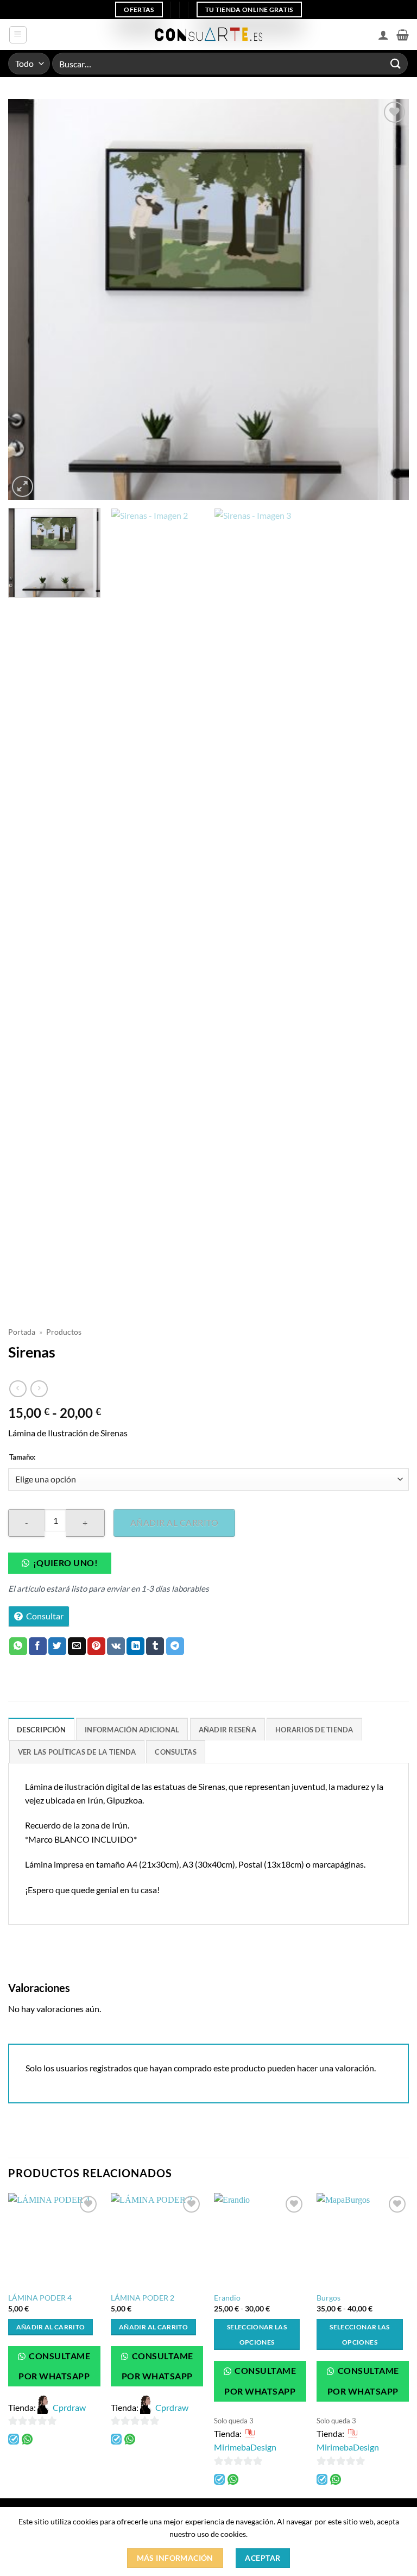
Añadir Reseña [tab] (228, 1730)
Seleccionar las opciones (257, 2335)
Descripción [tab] (41, 1730)
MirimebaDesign (245, 2447)
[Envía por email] (77, 1647)
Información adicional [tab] (132, 1730)
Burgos (328, 2298)
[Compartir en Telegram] (175, 1647)
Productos (64, 1332)
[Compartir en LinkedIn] (135, 1647)
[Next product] (18, 1389)
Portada (22, 1332)
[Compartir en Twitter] (57, 1647)
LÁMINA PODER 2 (143, 2298)
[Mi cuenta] (383, 35)
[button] (18, 35)
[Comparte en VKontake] (116, 1647)
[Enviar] (396, 63)
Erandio (227, 2298)
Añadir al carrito (174, 1522)
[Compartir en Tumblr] (155, 1647)
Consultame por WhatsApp (54, 2366)
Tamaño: (22, 1457)
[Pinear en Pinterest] (96, 1647)
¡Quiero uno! (66, 1563)
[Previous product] (39, 1389)
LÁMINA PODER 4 (40, 2298)
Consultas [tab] (175, 1752)
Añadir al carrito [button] (51, 2327)
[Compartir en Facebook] (38, 1647)
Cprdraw (69, 2407)
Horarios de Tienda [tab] (314, 1730)
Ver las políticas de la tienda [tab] (77, 1752)
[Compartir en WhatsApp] (18, 1647)
